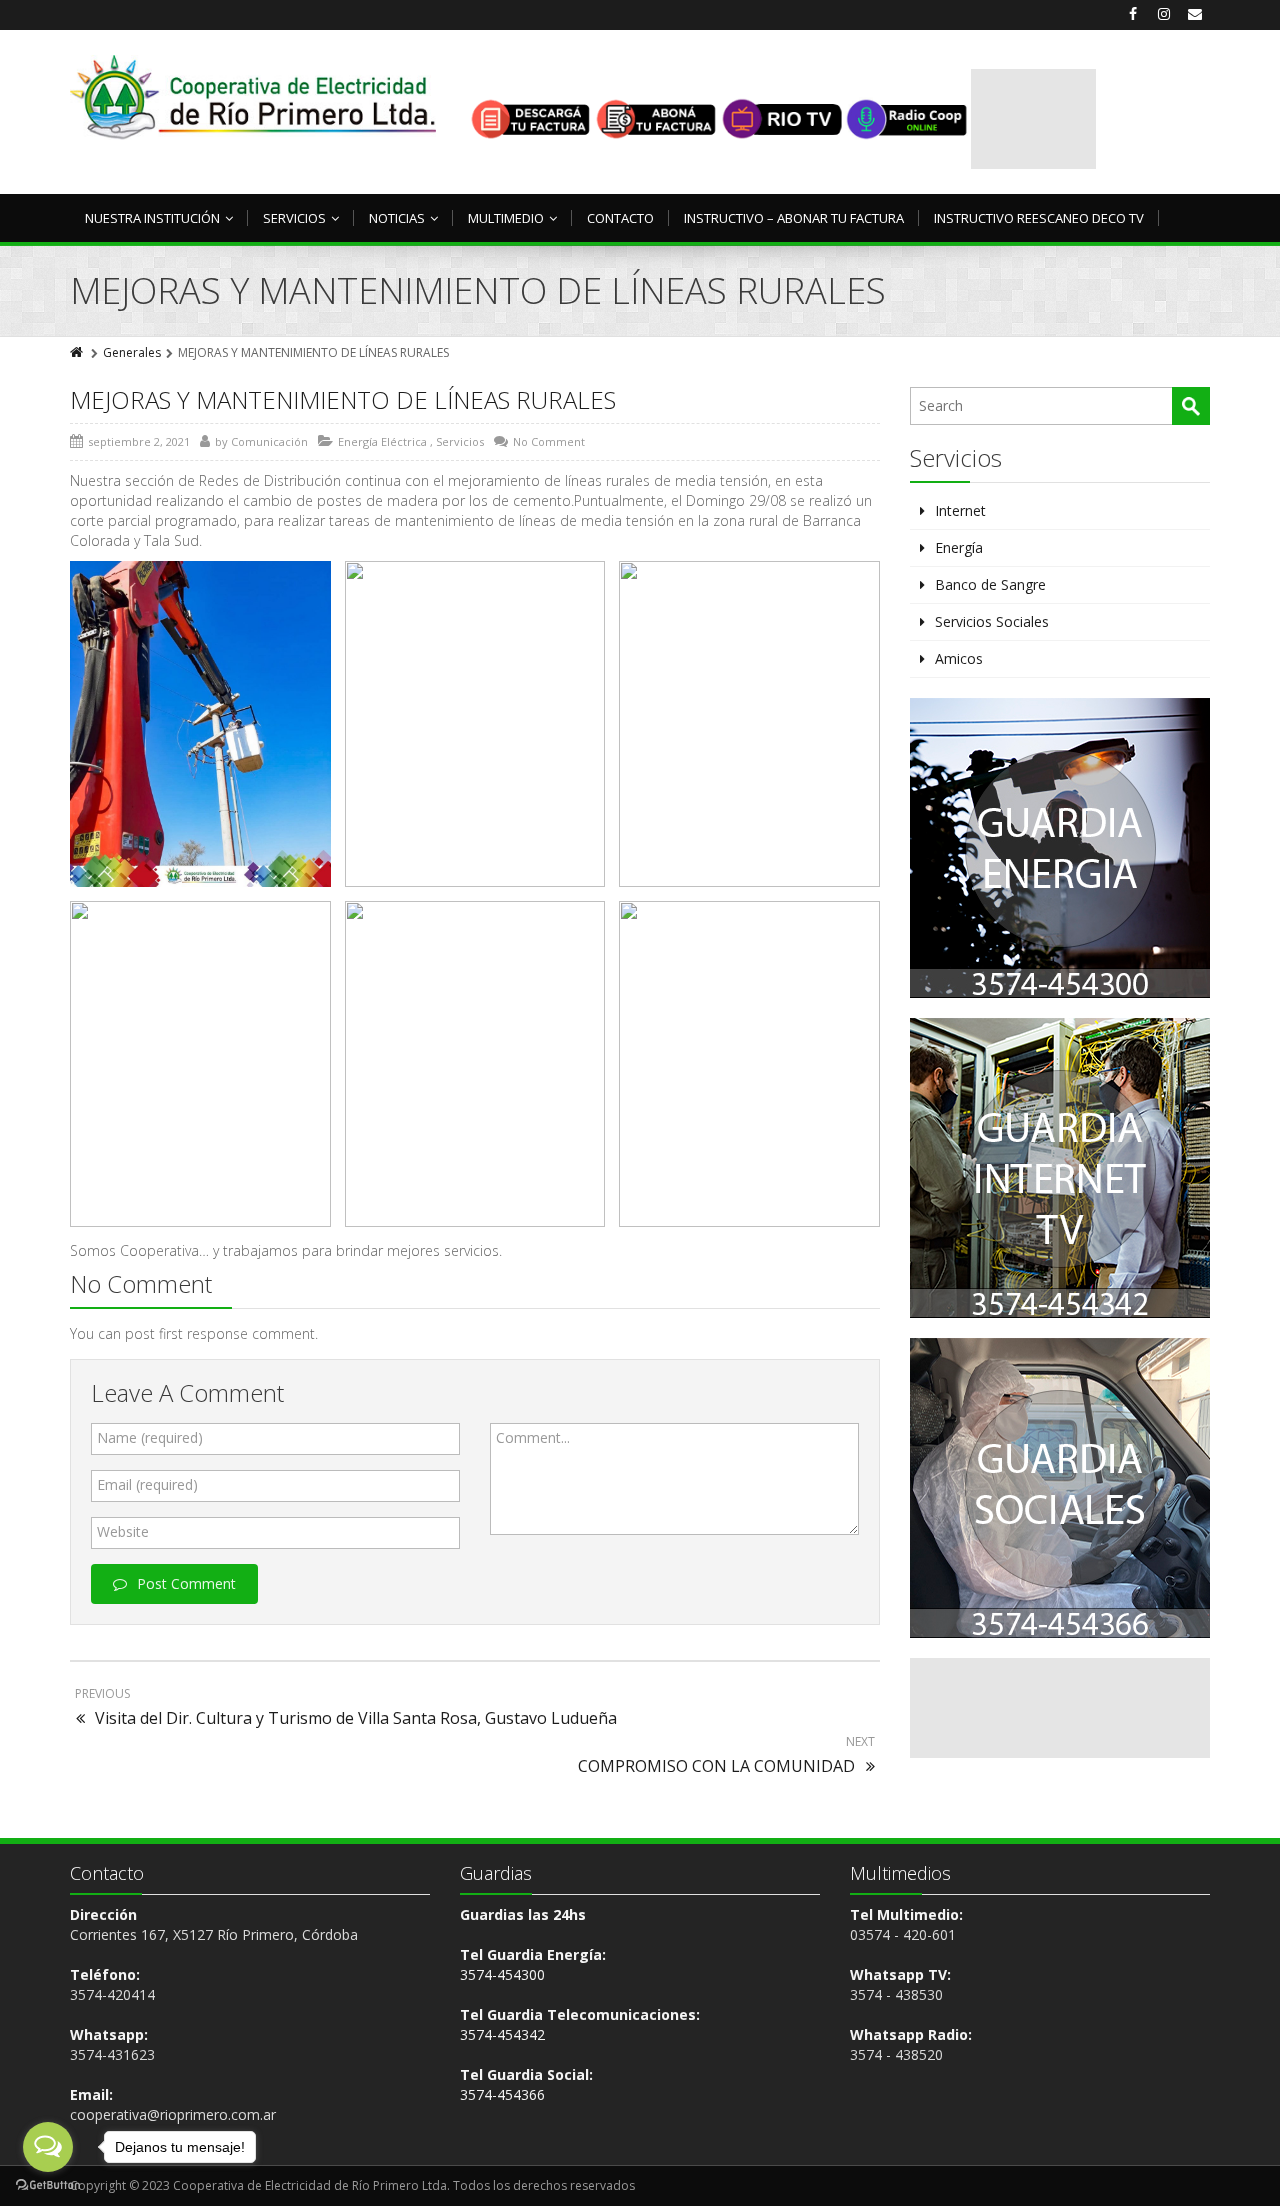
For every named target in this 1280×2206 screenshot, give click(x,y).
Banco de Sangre (990, 584)
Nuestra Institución (152, 218)
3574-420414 (112, 1994)
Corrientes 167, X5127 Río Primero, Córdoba (214, 1934)
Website (123, 1531)
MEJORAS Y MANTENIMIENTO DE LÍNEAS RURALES (343, 399)
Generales (132, 352)
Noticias (397, 218)
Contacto (620, 218)
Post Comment (186, 1583)
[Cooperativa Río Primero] (253, 97)
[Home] (78, 352)
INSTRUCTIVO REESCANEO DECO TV (1039, 218)
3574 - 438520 (896, 2054)
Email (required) (147, 1484)
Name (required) (150, 1437)
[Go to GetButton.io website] (48, 2185)
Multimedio (506, 218)
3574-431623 (112, 2054)
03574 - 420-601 (903, 1934)
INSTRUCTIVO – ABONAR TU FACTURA (794, 218)
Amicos (959, 658)
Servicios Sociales (992, 621)
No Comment (549, 441)
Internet (960, 510)
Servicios (294, 218)
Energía (959, 547)
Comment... (533, 1437)
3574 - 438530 (896, 1994)
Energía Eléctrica (382, 441)
